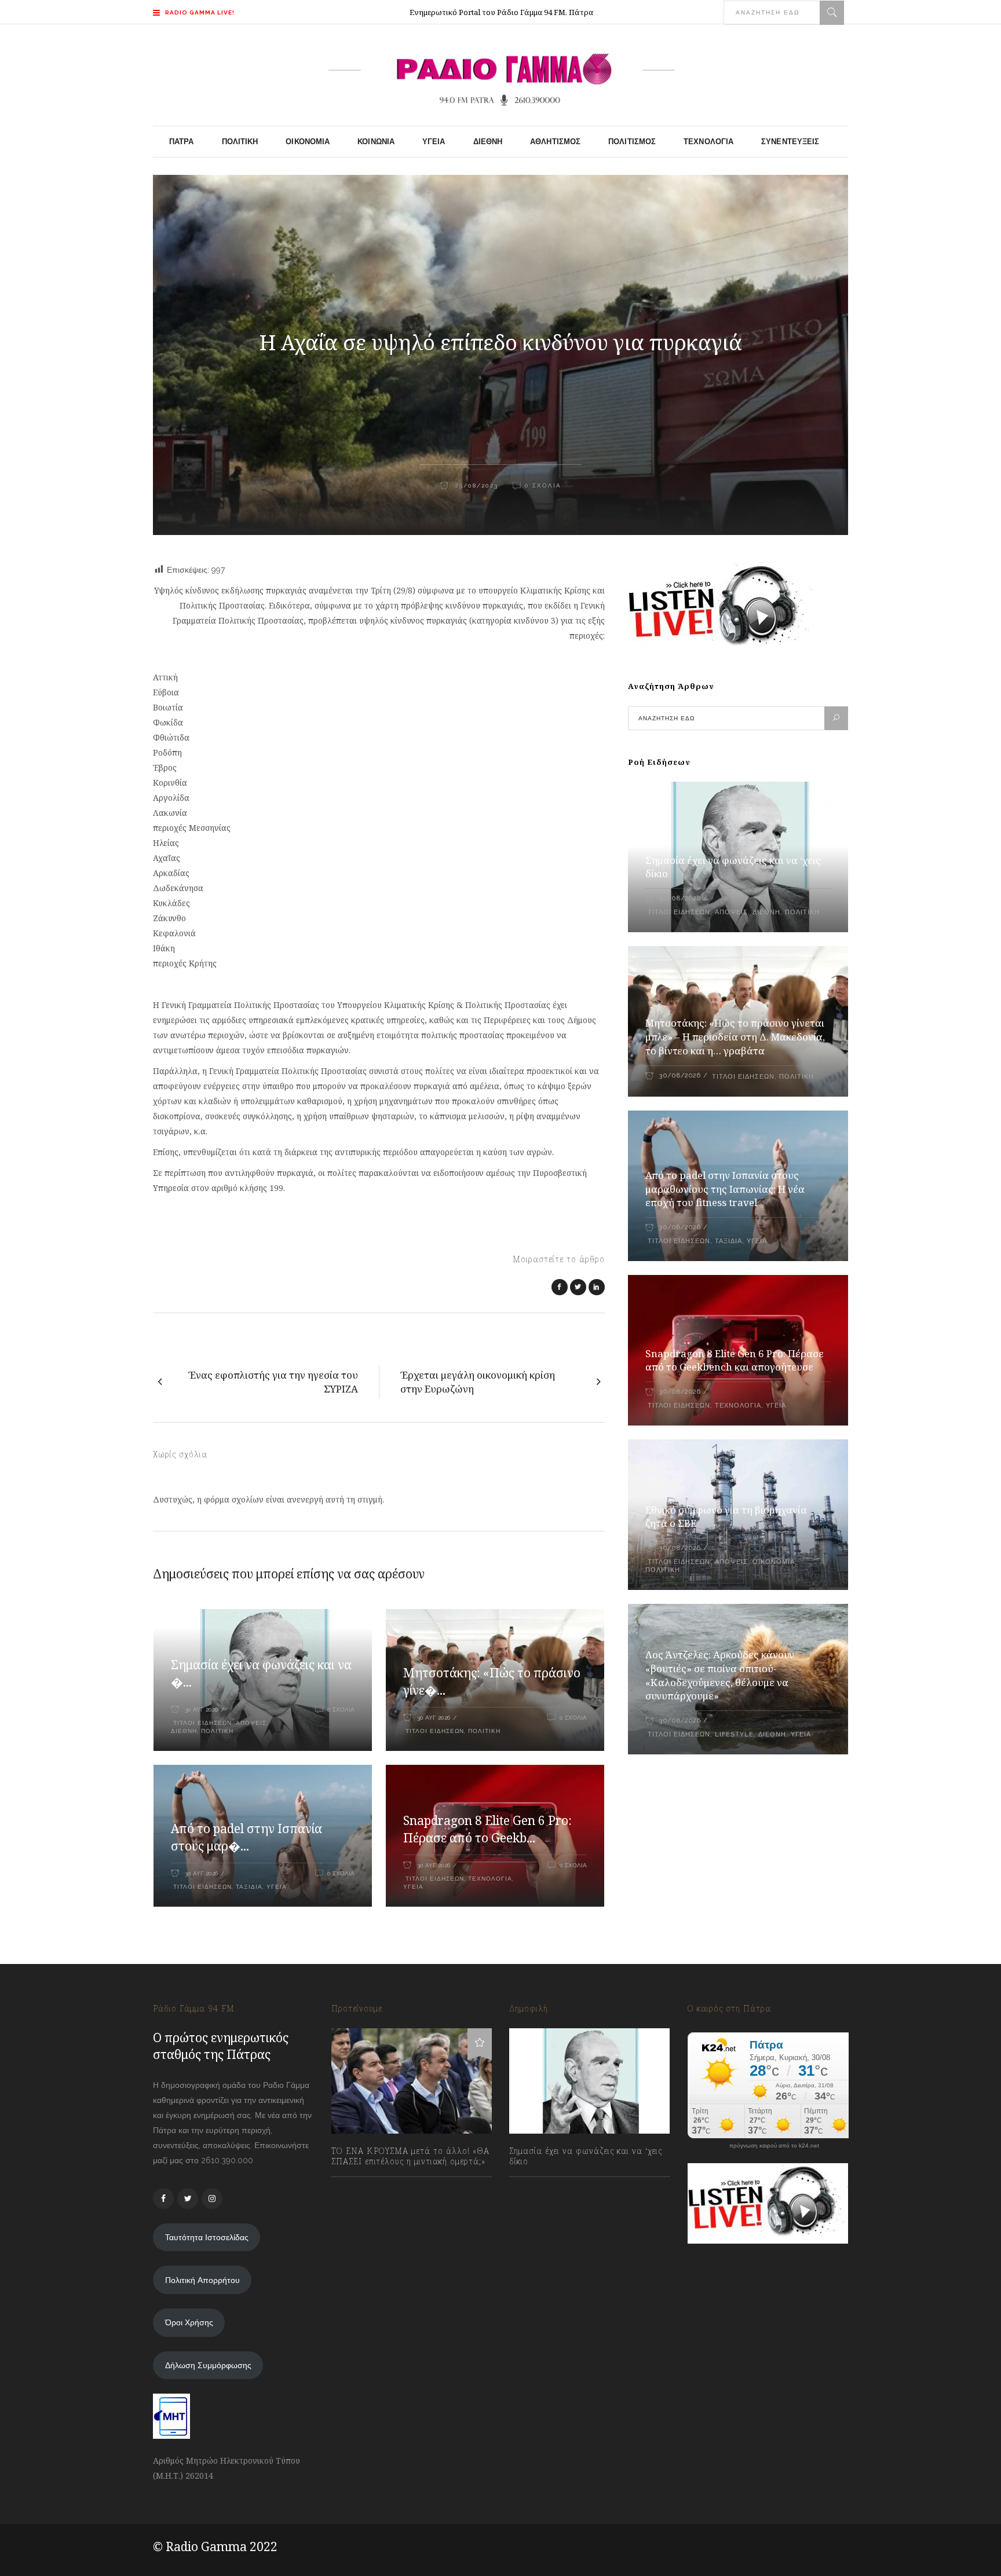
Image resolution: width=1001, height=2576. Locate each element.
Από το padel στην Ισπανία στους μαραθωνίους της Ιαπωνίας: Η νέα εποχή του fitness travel (725, 1189)
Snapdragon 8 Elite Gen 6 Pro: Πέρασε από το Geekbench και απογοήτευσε (735, 1360)
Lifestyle (734, 1734)
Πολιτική (217, 1731)
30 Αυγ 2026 (201, 1710)
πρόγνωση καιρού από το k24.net (774, 2146)
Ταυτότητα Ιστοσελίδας (207, 2237)
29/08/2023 (475, 485)
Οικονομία (774, 1562)
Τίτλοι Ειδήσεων (201, 1723)
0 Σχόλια (543, 485)
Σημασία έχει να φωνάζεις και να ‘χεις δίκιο (586, 2156)
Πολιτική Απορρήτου (202, 2280)
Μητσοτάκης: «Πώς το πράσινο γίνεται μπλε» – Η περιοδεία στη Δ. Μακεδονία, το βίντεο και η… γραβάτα (735, 1037)
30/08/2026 (680, 898)
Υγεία (277, 1887)
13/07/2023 (363, 2187)
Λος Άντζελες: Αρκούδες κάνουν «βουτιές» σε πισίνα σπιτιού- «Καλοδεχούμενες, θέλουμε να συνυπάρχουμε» (720, 1675)
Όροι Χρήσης (189, 2322)
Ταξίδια (249, 1887)
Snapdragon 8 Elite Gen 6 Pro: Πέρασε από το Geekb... (487, 1829)
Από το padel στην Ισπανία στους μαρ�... (246, 1837)
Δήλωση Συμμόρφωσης (208, 2365)
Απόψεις (251, 1723)
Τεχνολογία (490, 1879)
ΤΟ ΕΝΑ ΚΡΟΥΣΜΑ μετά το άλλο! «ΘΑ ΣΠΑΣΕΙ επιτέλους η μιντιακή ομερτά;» (410, 2156)
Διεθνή (184, 1731)
